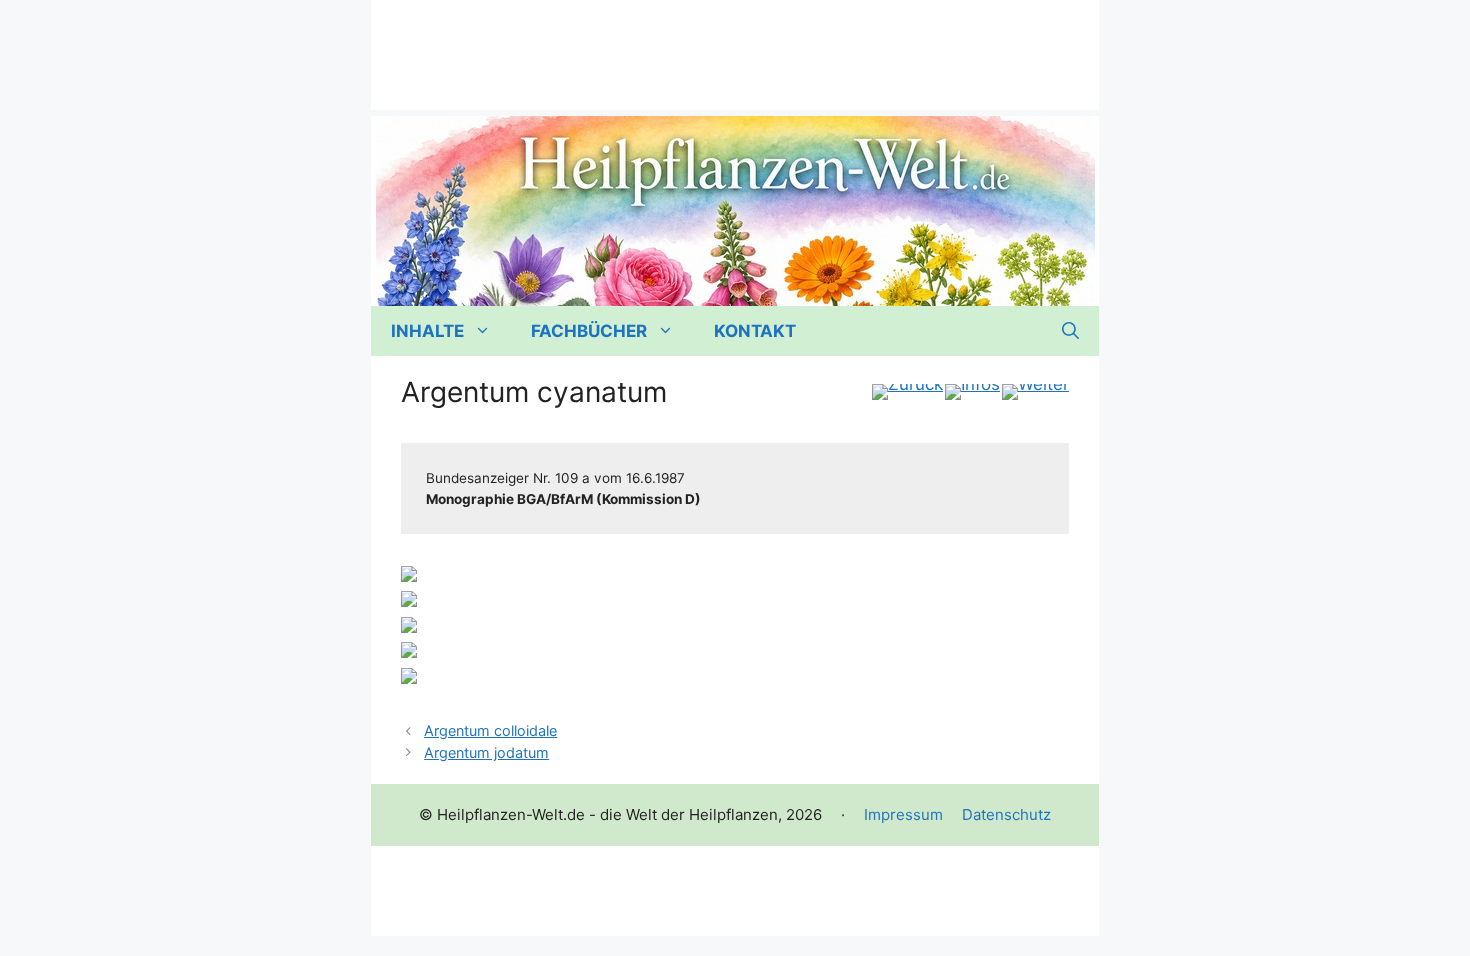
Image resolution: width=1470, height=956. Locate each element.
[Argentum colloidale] (907, 392)
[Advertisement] (735, 45)
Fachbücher (589, 331)
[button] (1070, 331)
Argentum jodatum (486, 752)
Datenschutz (1006, 814)
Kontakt (755, 331)
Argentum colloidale (490, 730)
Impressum (903, 814)
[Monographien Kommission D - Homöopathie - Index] (972, 392)
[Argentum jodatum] (1035, 392)
